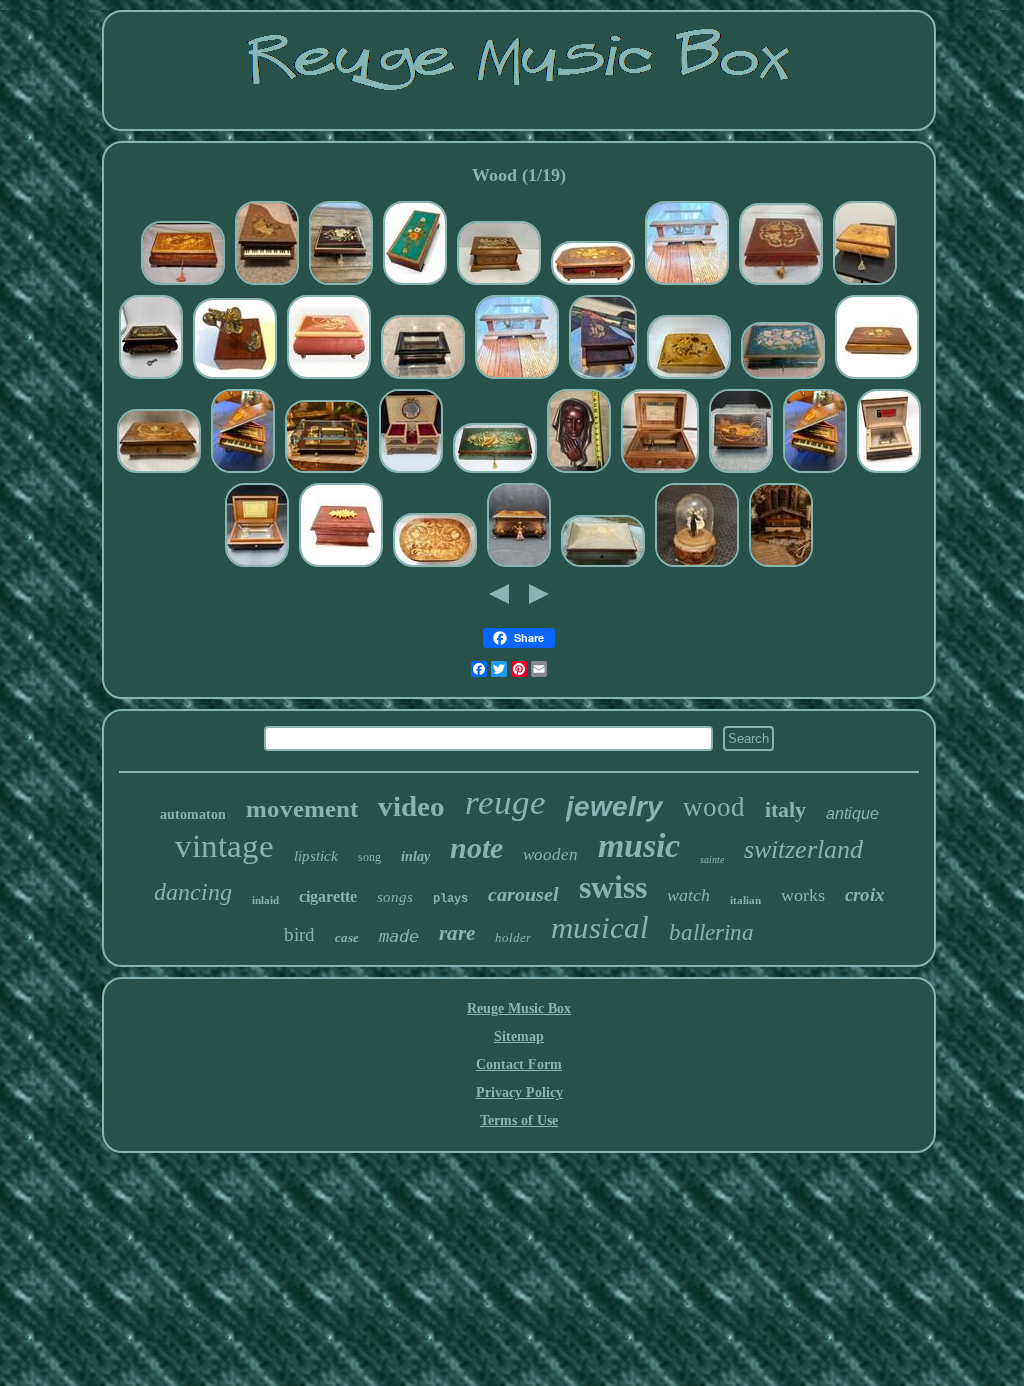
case (347, 937)
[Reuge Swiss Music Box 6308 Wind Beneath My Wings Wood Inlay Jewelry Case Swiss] (329, 377)
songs (395, 897)
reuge (505, 802)
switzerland (803, 849)
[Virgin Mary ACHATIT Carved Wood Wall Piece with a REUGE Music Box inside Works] (579, 471)
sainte (712, 859)
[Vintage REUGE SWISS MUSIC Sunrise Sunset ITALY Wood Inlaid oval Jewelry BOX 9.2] (435, 565)
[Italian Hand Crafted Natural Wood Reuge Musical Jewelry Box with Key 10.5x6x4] (783, 377)
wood (714, 807)
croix (865, 894)
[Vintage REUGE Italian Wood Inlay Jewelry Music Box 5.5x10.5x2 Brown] (877, 377)
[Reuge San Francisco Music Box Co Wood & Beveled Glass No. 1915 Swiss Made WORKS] (687, 283)
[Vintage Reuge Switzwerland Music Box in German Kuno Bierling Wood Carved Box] (499, 283)
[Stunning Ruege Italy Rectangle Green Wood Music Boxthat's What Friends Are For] (495, 471)
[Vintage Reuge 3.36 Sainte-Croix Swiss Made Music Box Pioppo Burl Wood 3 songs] (660, 471)
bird (299, 934)
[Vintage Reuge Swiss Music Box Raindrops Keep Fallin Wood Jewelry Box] (889, 471)
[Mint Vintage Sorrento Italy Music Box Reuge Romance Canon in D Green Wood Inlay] (603, 565)
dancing (193, 892)
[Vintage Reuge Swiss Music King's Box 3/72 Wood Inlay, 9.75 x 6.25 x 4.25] (519, 565)
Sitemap (519, 1036)
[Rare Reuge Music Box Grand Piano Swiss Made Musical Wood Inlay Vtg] (603, 377)
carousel (523, 894)
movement (302, 808)
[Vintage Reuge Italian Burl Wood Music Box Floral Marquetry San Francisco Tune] (865, 283)
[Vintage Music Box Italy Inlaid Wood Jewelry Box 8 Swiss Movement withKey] (183, 283)
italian (745, 900)
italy (785, 809)
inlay (415, 856)
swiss (613, 887)
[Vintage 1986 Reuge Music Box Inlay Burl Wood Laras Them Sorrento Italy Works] (593, 283)
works (803, 895)
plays (450, 899)
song (369, 857)
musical (600, 927)
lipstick (316, 856)
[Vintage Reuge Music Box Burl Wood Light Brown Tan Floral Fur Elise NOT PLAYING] (689, 377)
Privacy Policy (519, 1092)
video (411, 806)
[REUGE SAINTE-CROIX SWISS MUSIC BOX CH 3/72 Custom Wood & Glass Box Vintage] (423, 377)
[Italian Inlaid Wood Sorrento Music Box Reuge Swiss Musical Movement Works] (341, 283)
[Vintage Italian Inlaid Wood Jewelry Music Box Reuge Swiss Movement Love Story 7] (781, 283)
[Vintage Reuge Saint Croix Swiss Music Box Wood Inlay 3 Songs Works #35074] (257, 565)
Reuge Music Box (519, 1008)
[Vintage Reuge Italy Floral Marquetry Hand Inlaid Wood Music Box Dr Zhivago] (415, 283)
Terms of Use (519, 1120)
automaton (193, 814)
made (399, 936)
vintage (224, 846)
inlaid (265, 900)
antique (852, 813)
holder (513, 937)
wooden (550, 854)
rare (457, 933)
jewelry (614, 806)
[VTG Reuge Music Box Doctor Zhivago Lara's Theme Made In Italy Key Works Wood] (151, 377)
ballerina (711, 932)
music (639, 845)
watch (688, 895)
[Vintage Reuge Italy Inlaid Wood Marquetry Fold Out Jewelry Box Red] (411, 471)
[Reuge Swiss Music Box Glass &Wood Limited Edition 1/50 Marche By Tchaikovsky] (327, 471)
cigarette (328, 896)
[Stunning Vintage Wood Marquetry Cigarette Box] (741, 471)
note (476, 847)
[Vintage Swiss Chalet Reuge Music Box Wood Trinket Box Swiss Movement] (781, 565)
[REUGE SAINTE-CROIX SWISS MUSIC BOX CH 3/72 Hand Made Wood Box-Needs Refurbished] (341, 565)
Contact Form (519, 1064)
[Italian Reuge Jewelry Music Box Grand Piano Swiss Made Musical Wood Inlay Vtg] (267, 283)
